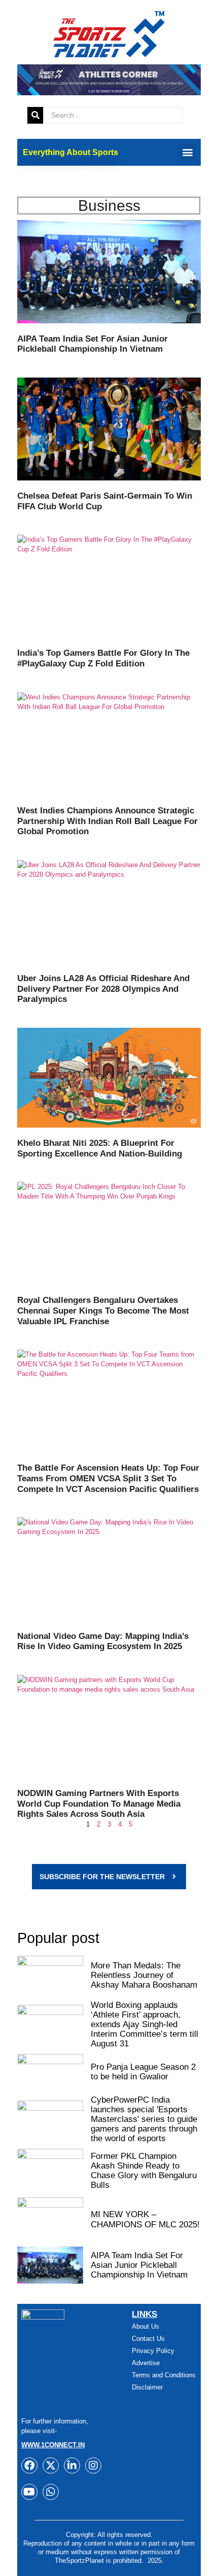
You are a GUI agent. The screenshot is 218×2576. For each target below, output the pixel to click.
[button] (188, 152)
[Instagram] (93, 2466)
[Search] (35, 115)
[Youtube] (29, 2492)
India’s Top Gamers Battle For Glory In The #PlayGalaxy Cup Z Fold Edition (103, 658)
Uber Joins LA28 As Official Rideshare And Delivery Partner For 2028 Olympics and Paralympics (103, 988)
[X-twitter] (51, 2466)
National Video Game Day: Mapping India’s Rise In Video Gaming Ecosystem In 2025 (103, 1641)
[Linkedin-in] (72, 2466)
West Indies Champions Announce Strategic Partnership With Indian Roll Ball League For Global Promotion (107, 821)
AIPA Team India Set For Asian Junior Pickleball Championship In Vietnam (93, 344)
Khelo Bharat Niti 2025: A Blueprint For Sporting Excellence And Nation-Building (100, 1148)
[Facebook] (29, 2466)
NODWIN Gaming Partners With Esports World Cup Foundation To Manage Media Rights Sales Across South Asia (99, 1803)
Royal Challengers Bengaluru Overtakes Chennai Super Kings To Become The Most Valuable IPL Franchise (103, 1310)
